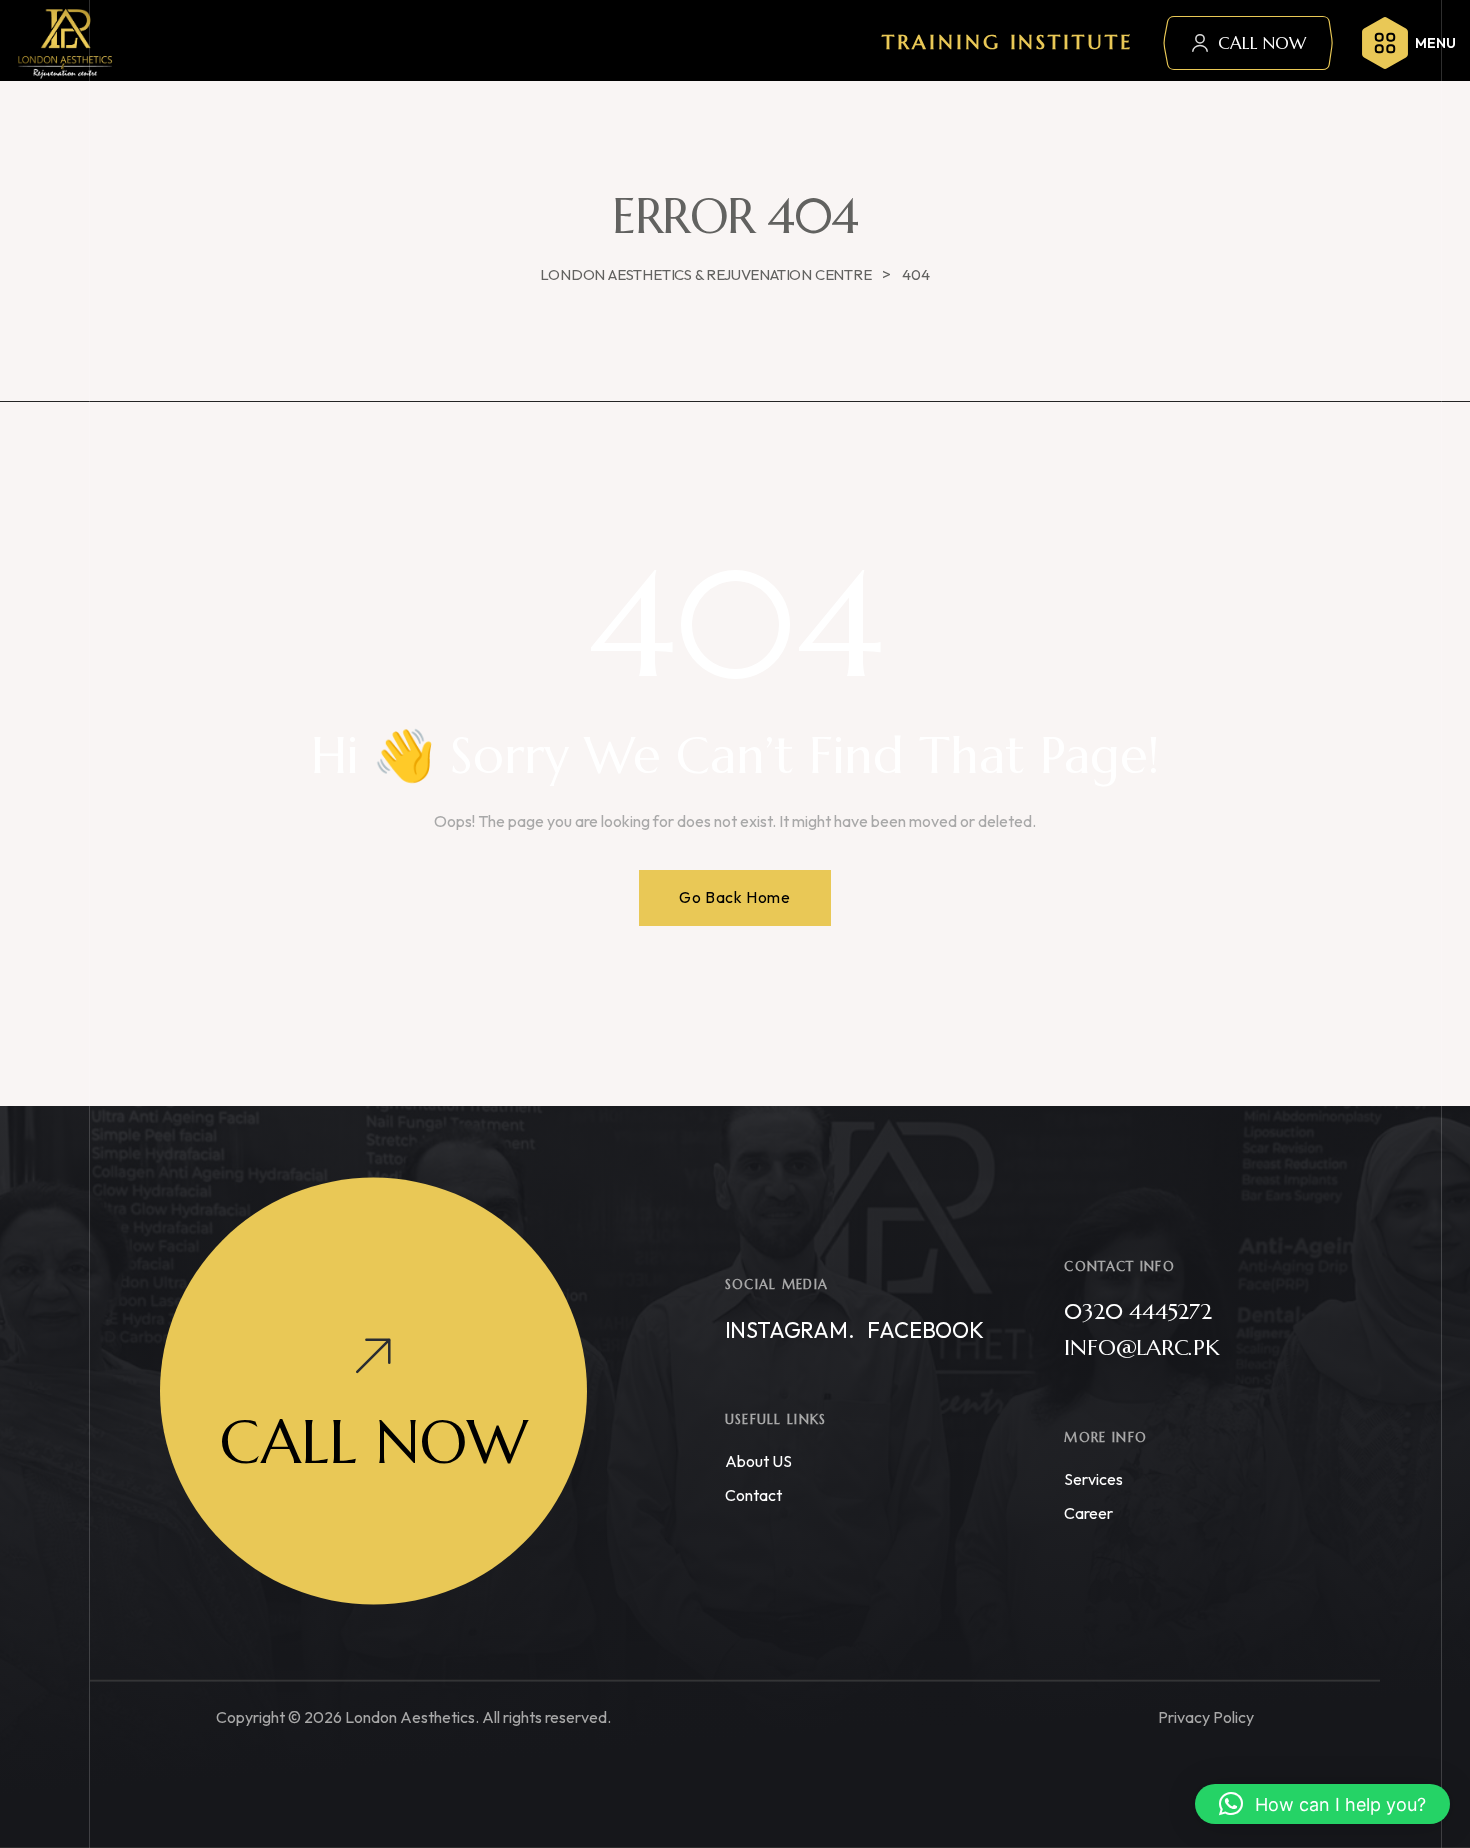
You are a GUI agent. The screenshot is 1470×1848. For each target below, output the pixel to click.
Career (1088, 1513)
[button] (1322, 1804)
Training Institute (1007, 42)
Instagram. (790, 1330)
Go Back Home (734, 897)
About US (758, 1461)
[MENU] (1385, 43)
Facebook (925, 1330)
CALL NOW (1262, 43)
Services (1093, 1479)
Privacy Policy (1206, 1717)
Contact (753, 1495)
